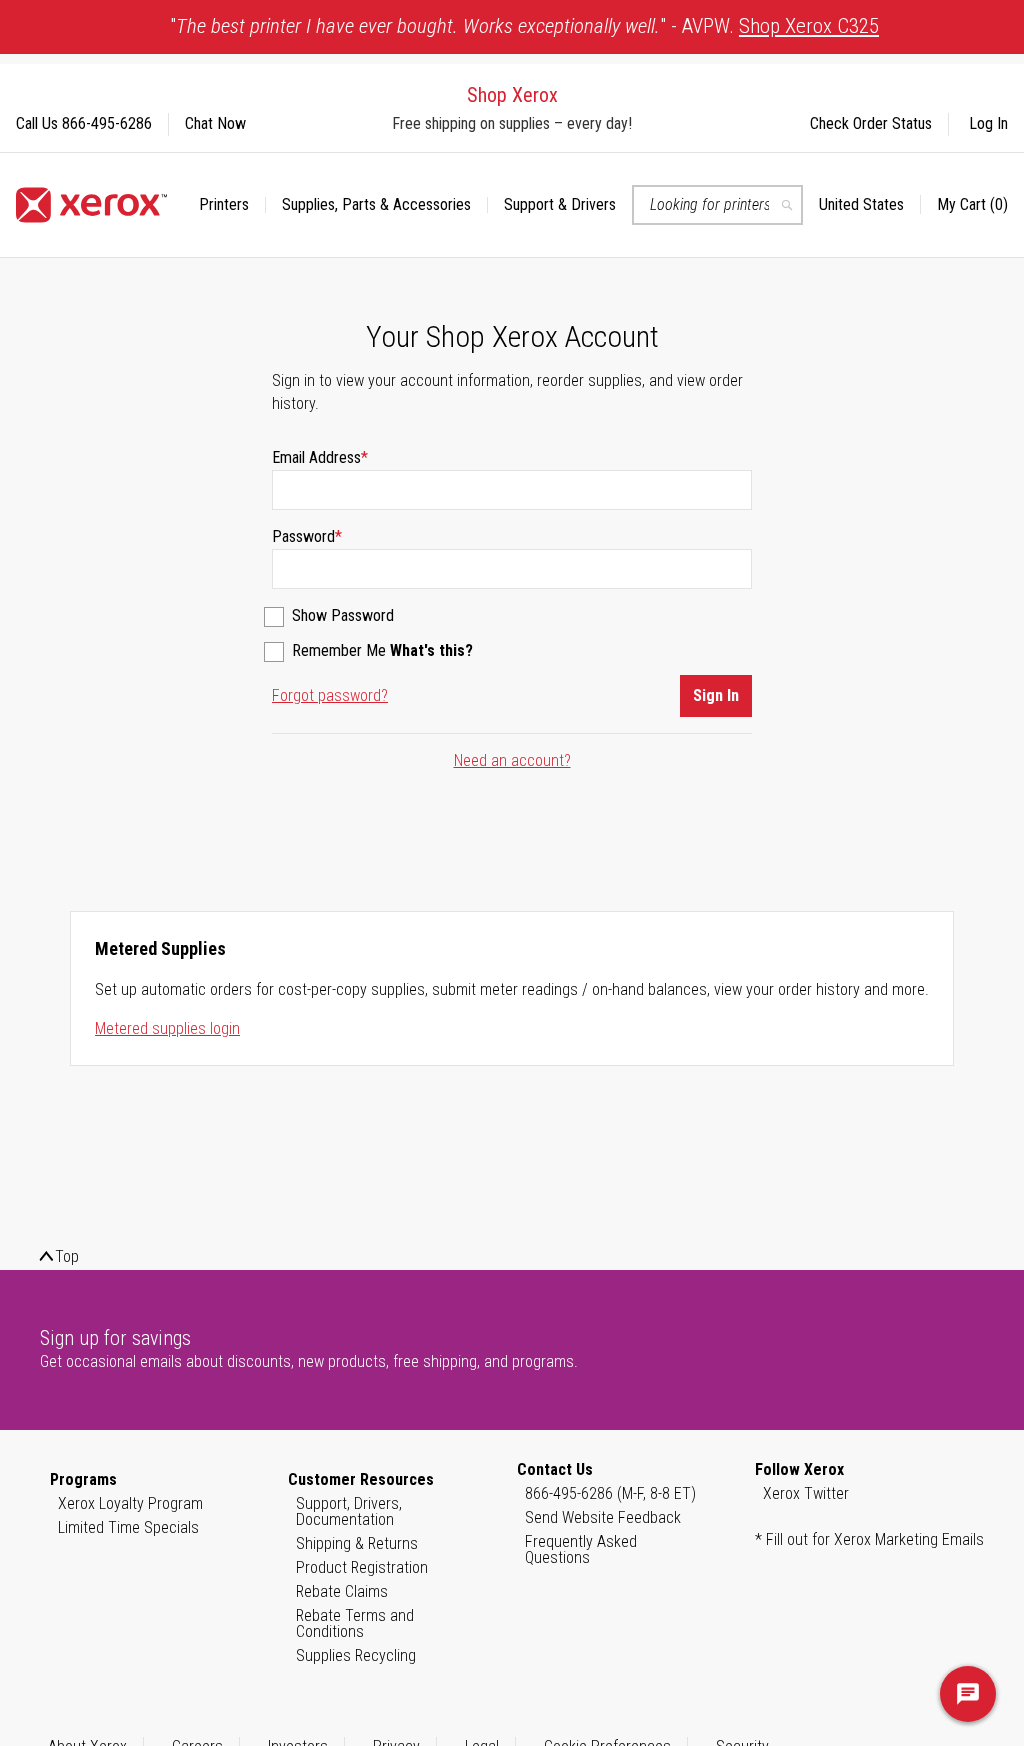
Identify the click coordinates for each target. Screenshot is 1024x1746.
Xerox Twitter (806, 1493)
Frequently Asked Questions (581, 1549)
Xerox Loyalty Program (130, 1503)
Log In (988, 123)
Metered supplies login (167, 1028)
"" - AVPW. (524, 26)
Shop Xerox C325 (809, 26)
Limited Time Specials (128, 1527)
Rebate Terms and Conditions (355, 1623)
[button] (870, 205)
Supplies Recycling (356, 1655)
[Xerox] (91, 205)
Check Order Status (871, 123)
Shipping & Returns (357, 1543)
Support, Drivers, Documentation (349, 1511)
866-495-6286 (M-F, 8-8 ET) (610, 1493)
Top (67, 1256)
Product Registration (362, 1567)
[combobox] (717, 205)
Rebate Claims (342, 1591)
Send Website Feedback (603, 1517)
